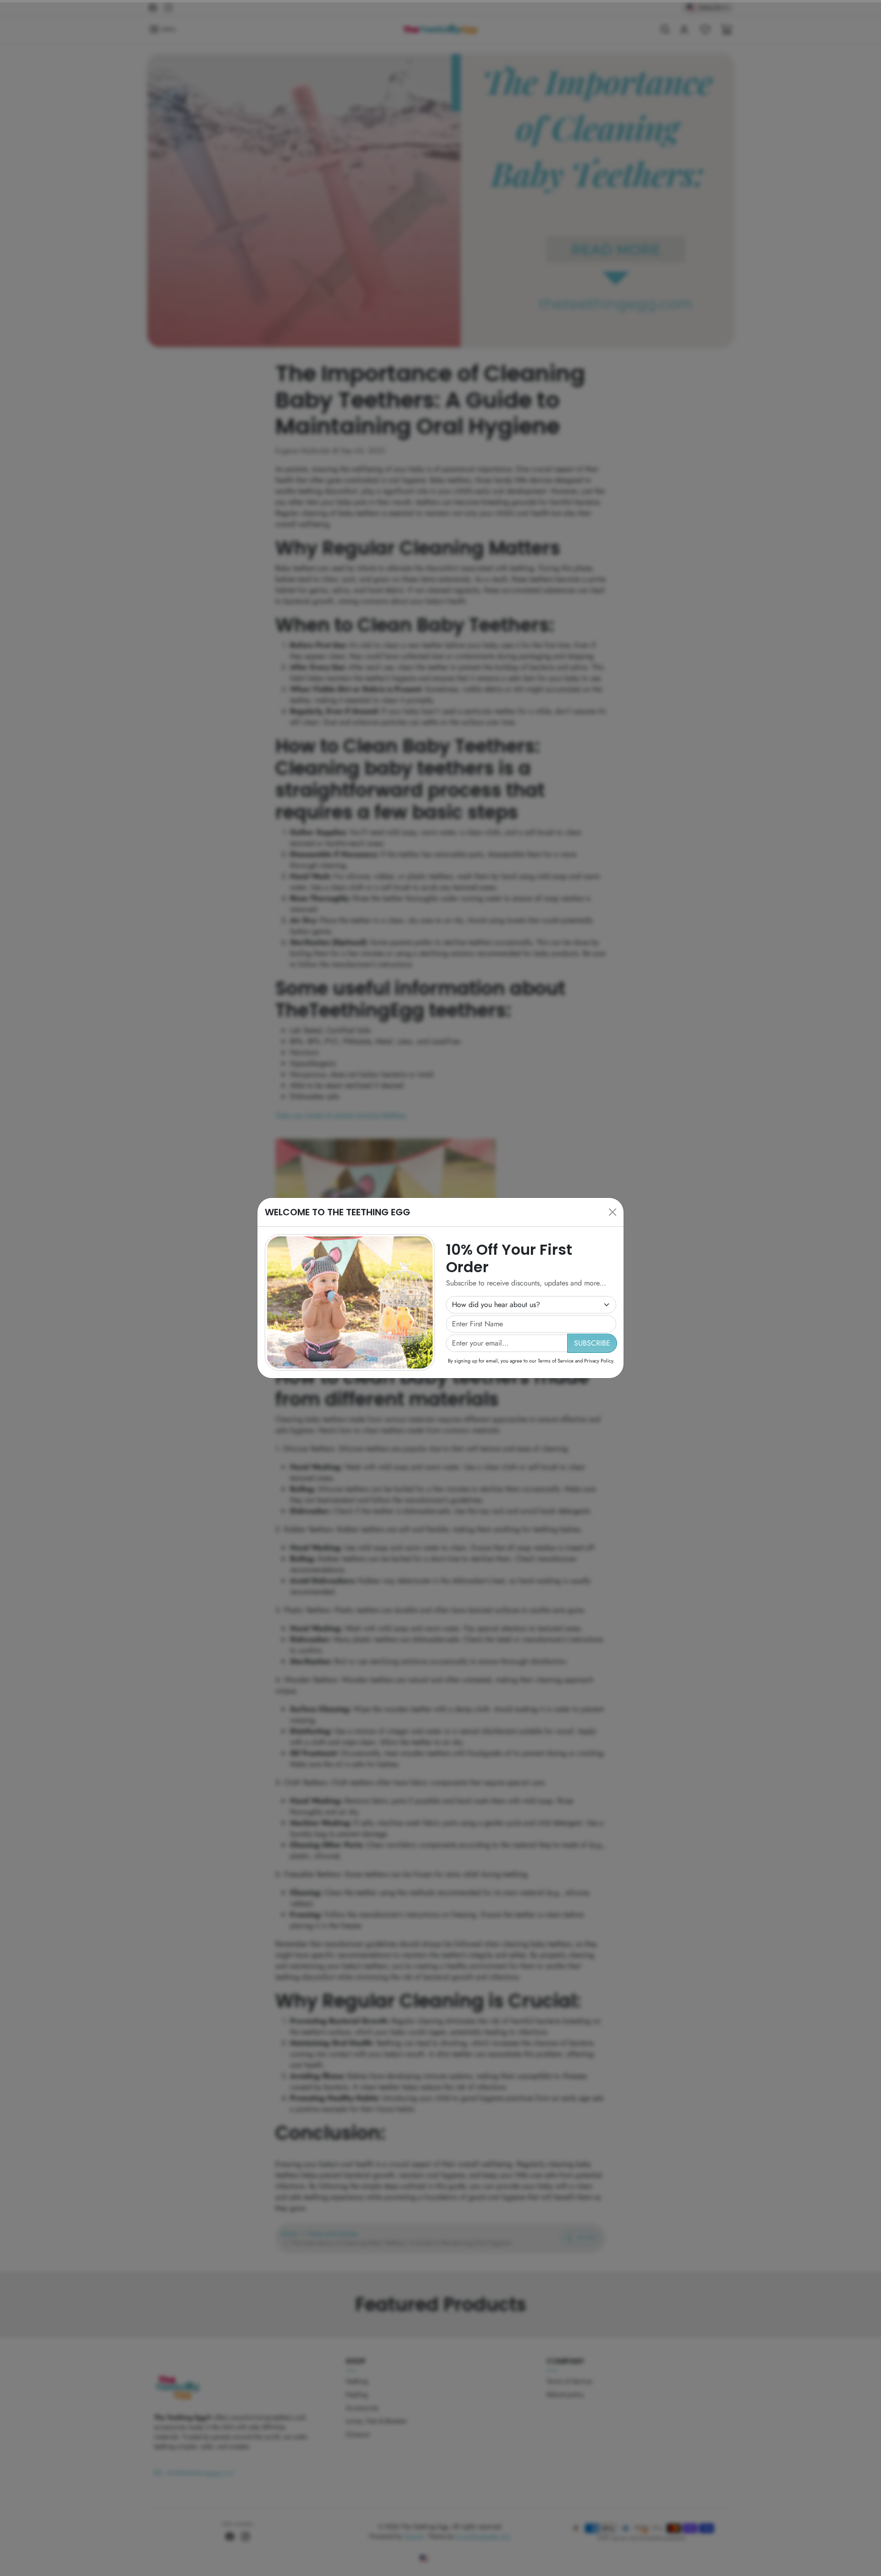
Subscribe (592, 1343)
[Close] (613, 1212)
